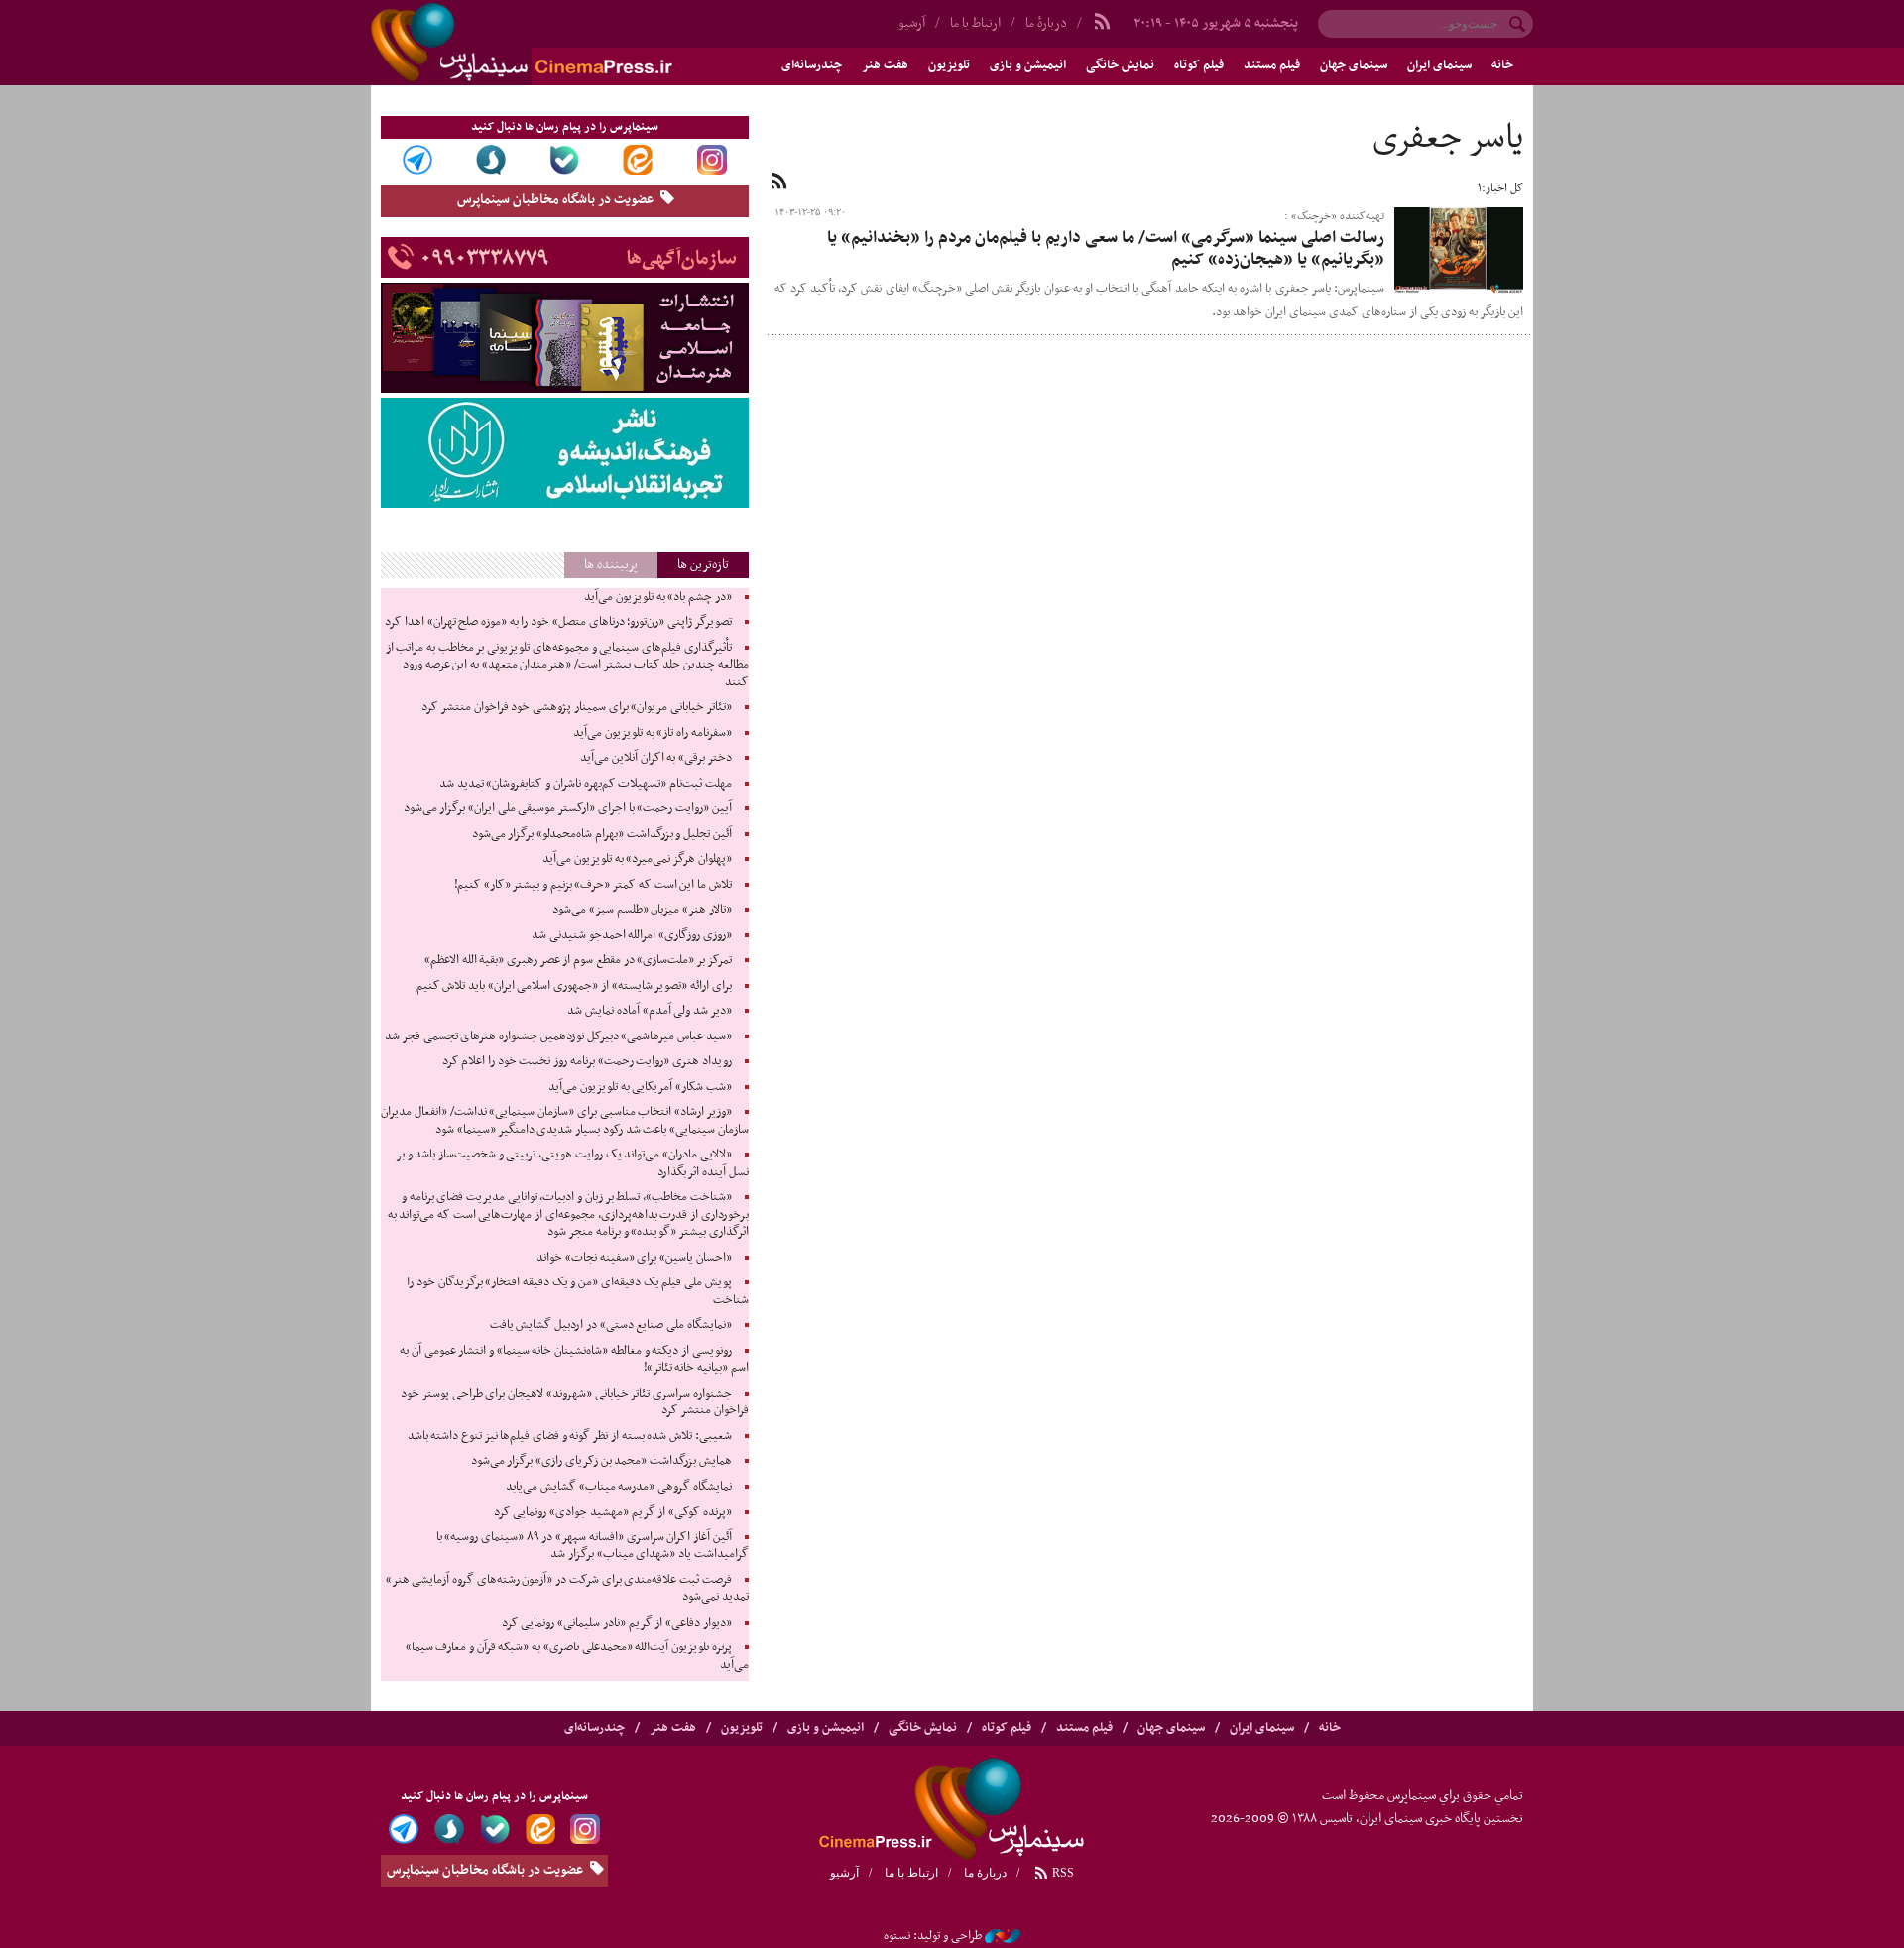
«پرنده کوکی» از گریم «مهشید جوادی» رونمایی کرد (613, 1512)
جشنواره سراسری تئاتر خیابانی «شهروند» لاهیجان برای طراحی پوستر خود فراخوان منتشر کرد (574, 1402)
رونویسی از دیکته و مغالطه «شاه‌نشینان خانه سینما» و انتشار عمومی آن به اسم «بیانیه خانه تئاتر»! (574, 1360)
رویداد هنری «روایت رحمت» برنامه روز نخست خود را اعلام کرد (587, 1061)
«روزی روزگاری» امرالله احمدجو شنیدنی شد (632, 935)
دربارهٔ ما (1046, 23)
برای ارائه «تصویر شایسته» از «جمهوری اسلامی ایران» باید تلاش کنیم (574, 986)
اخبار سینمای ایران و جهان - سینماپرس (569, 43)
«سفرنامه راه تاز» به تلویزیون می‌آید (653, 733)
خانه (1502, 65)
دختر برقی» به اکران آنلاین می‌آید (656, 758)
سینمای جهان (1354, 65)
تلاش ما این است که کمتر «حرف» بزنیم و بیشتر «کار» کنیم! (593, 885)
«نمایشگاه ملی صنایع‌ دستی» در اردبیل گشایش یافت (611, 1325)
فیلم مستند (1272, 65)
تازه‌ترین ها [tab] (703, 565)
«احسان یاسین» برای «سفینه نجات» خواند (634, 1258)
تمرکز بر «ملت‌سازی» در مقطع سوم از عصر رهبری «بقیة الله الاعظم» (578, 960)
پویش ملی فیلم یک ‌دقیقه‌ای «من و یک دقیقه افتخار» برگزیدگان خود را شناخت (577, 1291)
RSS (1062, 1873)
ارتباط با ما (975, 23)
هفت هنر (885, 65)
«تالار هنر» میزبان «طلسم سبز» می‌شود (642, 910)
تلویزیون (949, 65)
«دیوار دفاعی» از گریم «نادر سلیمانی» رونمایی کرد (617, 1623)
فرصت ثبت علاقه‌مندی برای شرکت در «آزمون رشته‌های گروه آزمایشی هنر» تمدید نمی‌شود (567, 1589)
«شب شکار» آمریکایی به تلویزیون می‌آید (640, 1087)
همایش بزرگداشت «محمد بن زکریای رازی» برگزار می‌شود (601, 1461)
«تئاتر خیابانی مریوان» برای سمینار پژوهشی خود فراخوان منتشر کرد (576, 707)
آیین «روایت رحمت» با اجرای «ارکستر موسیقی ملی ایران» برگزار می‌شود (568, 808)
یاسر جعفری (1448, 139)
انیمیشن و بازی (1028, 65)
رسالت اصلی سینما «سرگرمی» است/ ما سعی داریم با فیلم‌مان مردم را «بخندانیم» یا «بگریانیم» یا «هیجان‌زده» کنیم (1106, 249)
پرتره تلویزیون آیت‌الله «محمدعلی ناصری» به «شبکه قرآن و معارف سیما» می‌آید (577, 1656)
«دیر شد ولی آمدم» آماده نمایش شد (649, 1011)
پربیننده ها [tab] (611, 565)
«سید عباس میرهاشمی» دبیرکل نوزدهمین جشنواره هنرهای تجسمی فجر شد (558, 1036)
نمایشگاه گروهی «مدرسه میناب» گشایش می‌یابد (619, 1487)
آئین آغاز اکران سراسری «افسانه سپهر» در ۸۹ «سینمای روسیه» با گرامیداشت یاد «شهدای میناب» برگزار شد (593, 1546)
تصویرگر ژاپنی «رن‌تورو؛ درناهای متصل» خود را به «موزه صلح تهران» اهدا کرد (558, 622)
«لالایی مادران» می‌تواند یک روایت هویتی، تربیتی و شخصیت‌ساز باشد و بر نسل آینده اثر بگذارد (572, 1163)
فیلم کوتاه (1199, 65)
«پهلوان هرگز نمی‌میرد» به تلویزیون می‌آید (637, 859)
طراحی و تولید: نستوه (933, 1936)
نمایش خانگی (1120, 65)
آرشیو (912, 23)
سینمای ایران (1439, 65)
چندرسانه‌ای (812, 65)
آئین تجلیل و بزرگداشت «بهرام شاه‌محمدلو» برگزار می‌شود (602, 834)
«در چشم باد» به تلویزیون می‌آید (658, 597)
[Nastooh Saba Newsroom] (1003, 1936)
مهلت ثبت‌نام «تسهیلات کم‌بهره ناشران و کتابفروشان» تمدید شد (586, 784)
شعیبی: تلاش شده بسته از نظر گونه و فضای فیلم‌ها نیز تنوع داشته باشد (570, 1436)
